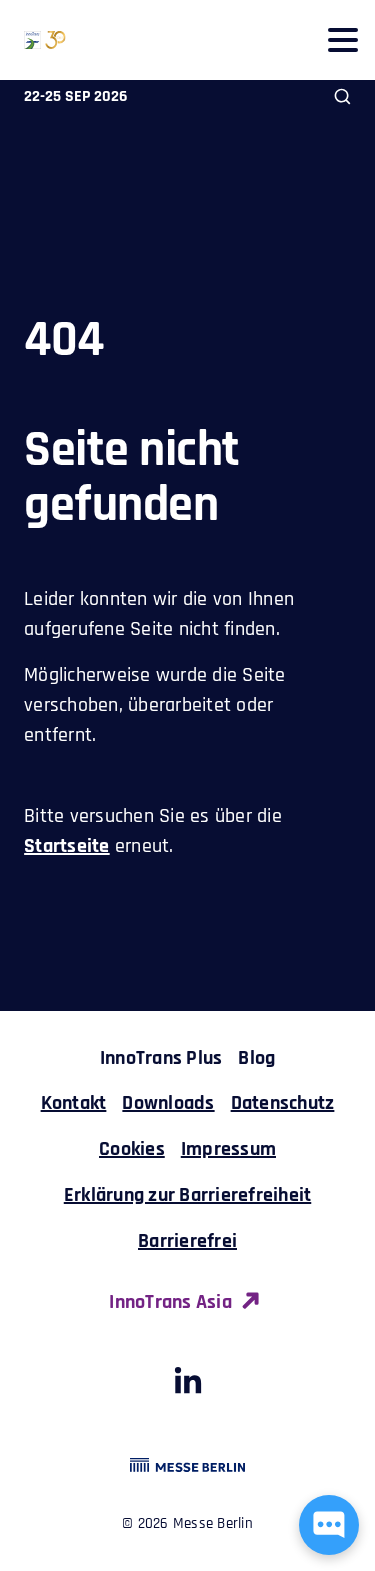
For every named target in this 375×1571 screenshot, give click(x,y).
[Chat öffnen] (329, 1525)
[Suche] (342, 96)
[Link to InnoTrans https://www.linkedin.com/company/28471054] (188, 1386)
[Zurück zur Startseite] (33, 40)
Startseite (67, 846)
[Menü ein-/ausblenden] (342, 39)
